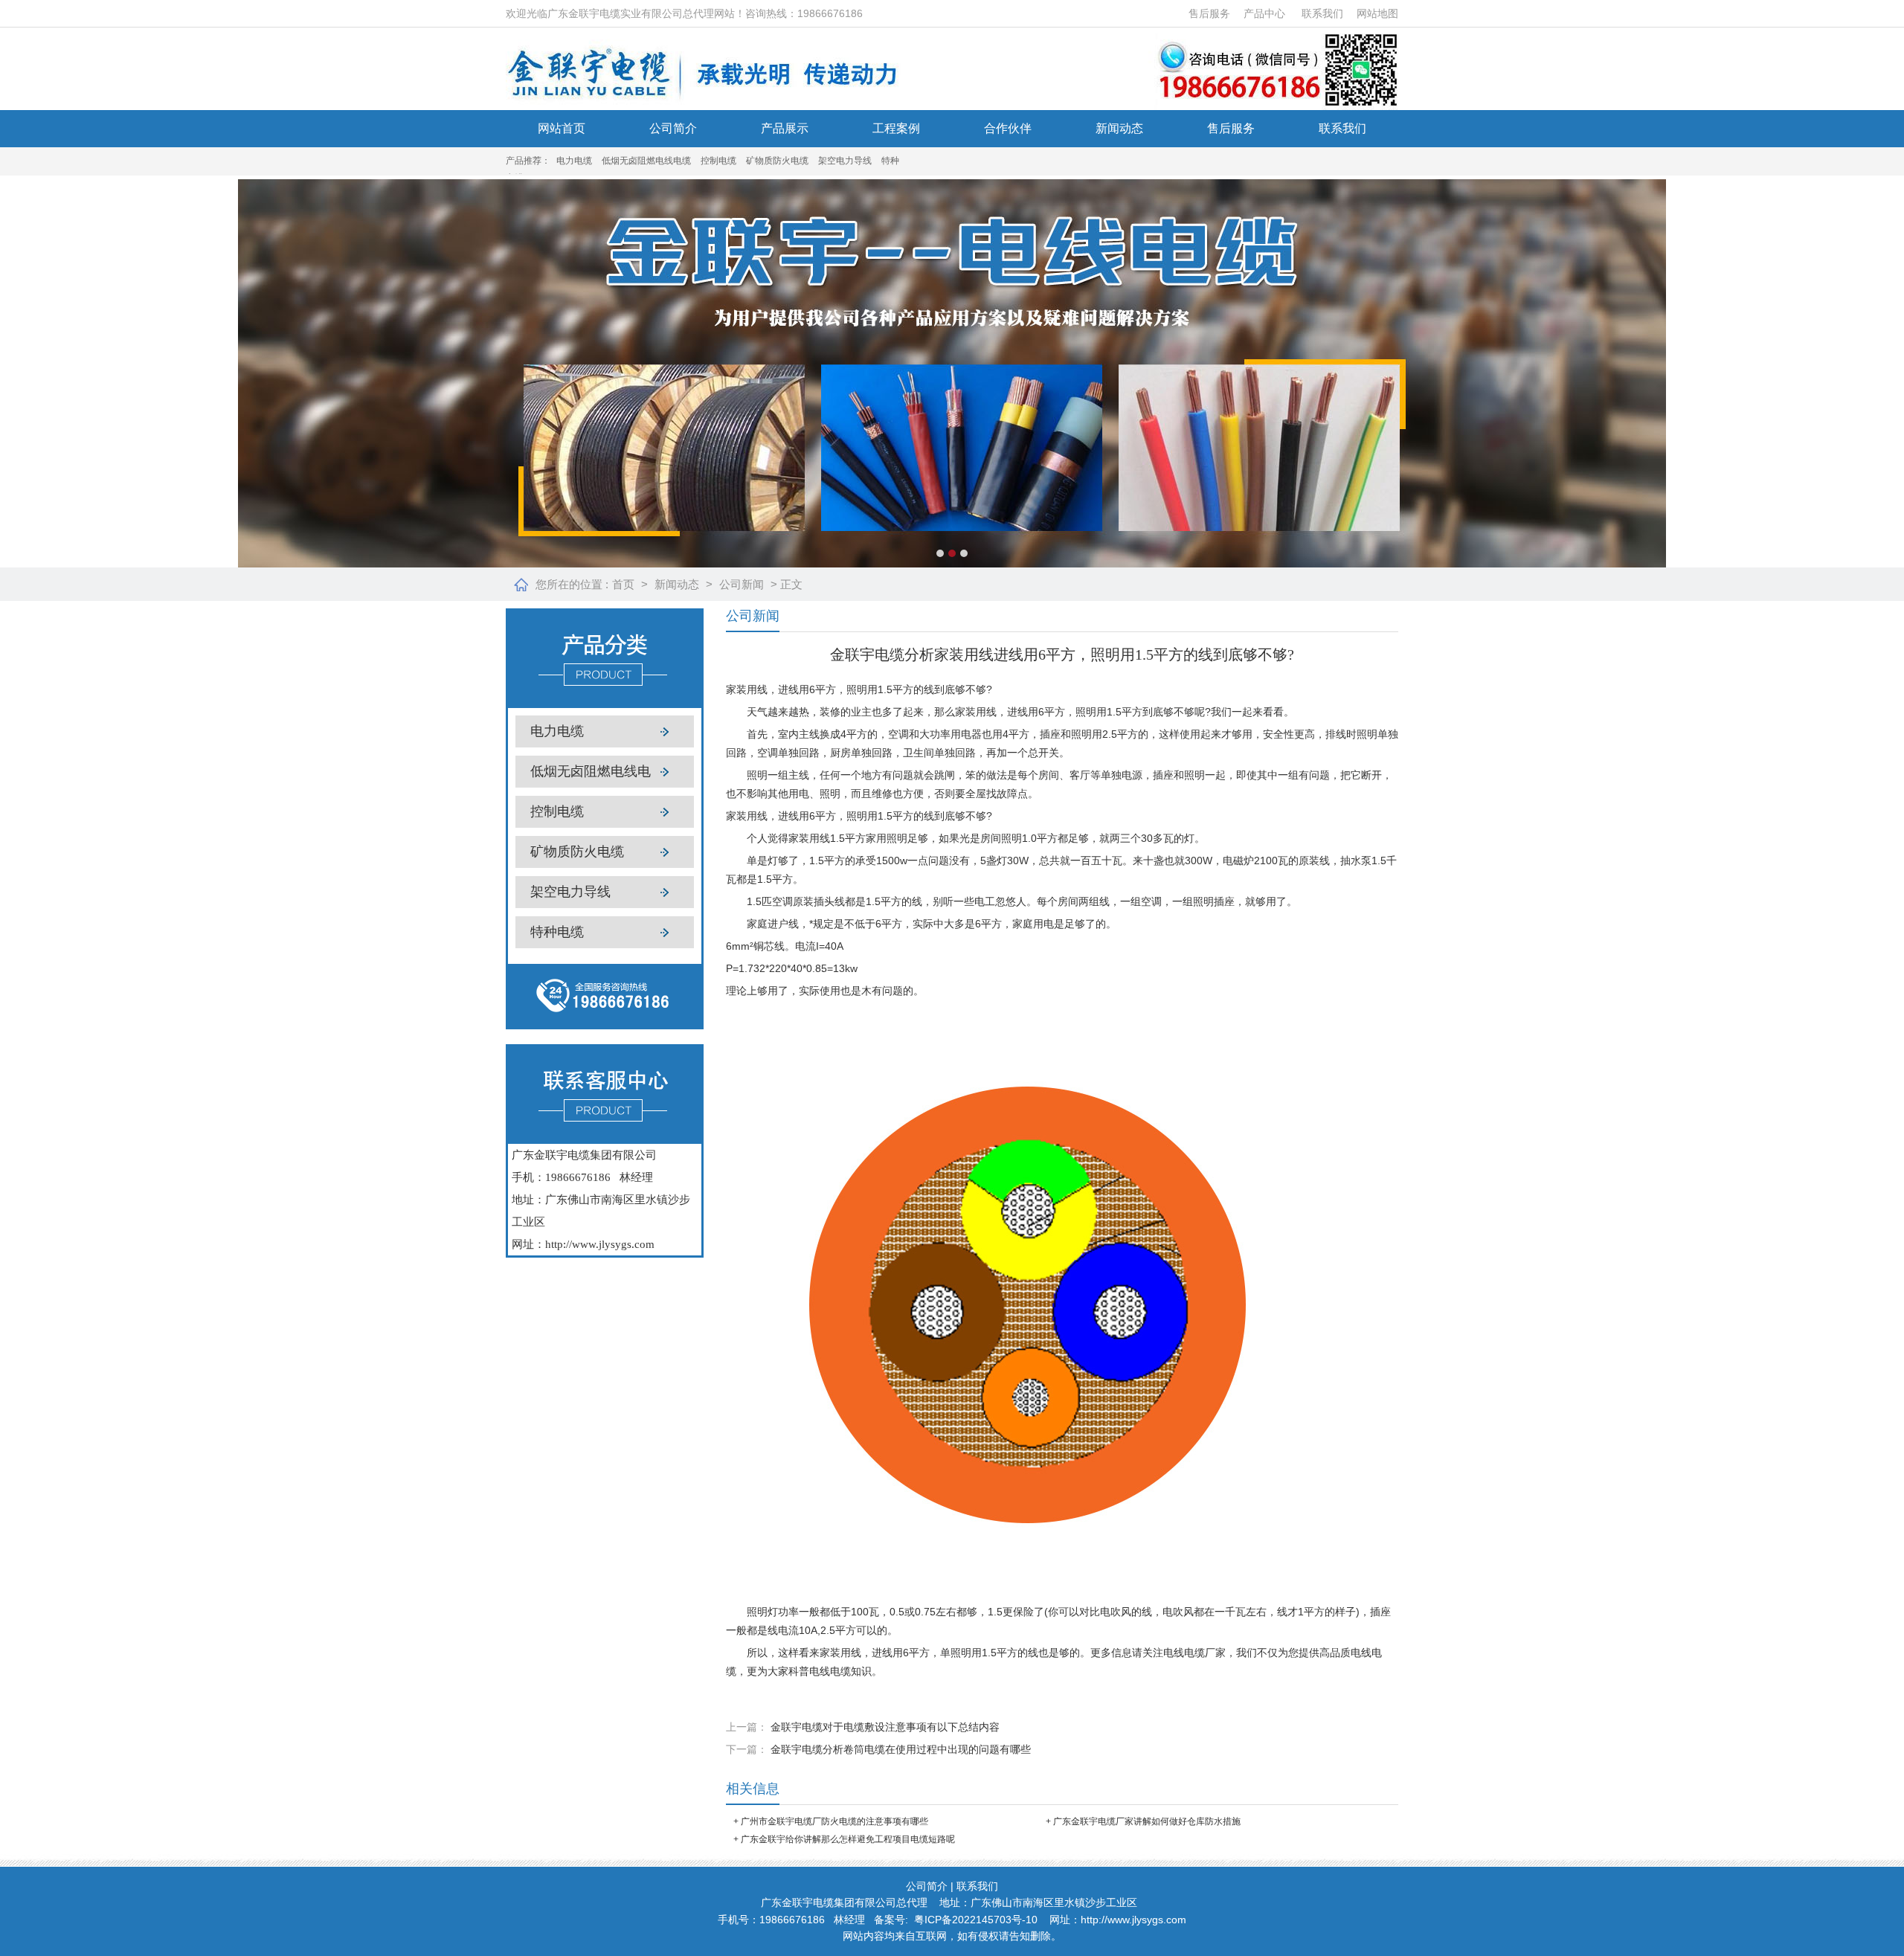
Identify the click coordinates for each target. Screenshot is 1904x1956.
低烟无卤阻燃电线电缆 (646, 161)
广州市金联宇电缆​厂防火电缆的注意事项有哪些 (834, 1821)
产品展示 (785, 128)
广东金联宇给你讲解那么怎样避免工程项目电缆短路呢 (848, 1839)
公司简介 (673, 128)
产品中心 (1264, 13)
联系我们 (1322, 13)
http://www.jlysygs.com (600, 1244)
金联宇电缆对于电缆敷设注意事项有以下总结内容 (885, 1727)
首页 (623, 584)
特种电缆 (557, 932)
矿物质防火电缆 (777, 161)
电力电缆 (574, 161)
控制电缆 (718, 161)
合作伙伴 (1008, 128)
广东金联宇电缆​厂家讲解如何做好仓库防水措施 (1147, 1821)
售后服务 (1209, 13)
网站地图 (1377, 13)
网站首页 (562, 128)
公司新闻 (742, 584)
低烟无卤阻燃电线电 (591, 771)
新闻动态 (1119, 128)
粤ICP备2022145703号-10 (976, 1920)
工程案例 (896, 128)
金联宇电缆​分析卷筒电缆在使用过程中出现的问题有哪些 (901, 1749)
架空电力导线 (845, 161)
